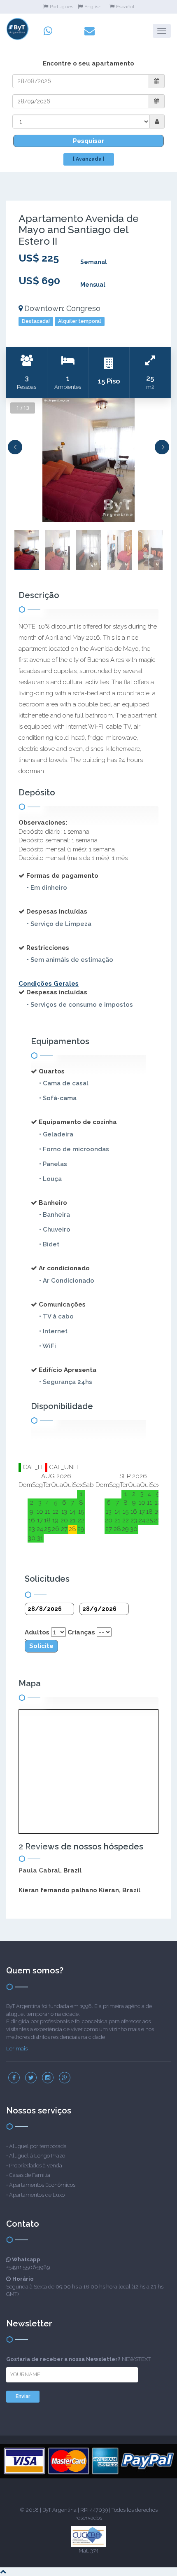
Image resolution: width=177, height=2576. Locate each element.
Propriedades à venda (36, 2166)
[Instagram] (48, 2078)
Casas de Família (30, 2175)
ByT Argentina (59, 2510)
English (93, 7)
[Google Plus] (65, 2078)
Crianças (81, 1632)
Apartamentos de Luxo (37, 2195)
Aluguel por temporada (38, 2146)
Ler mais (17, 2049)
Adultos (37, 1632)
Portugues (62, 7)
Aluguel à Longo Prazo (37, 2156)
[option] (88, 460)
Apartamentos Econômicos (42, 2185)
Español (125, 7)
